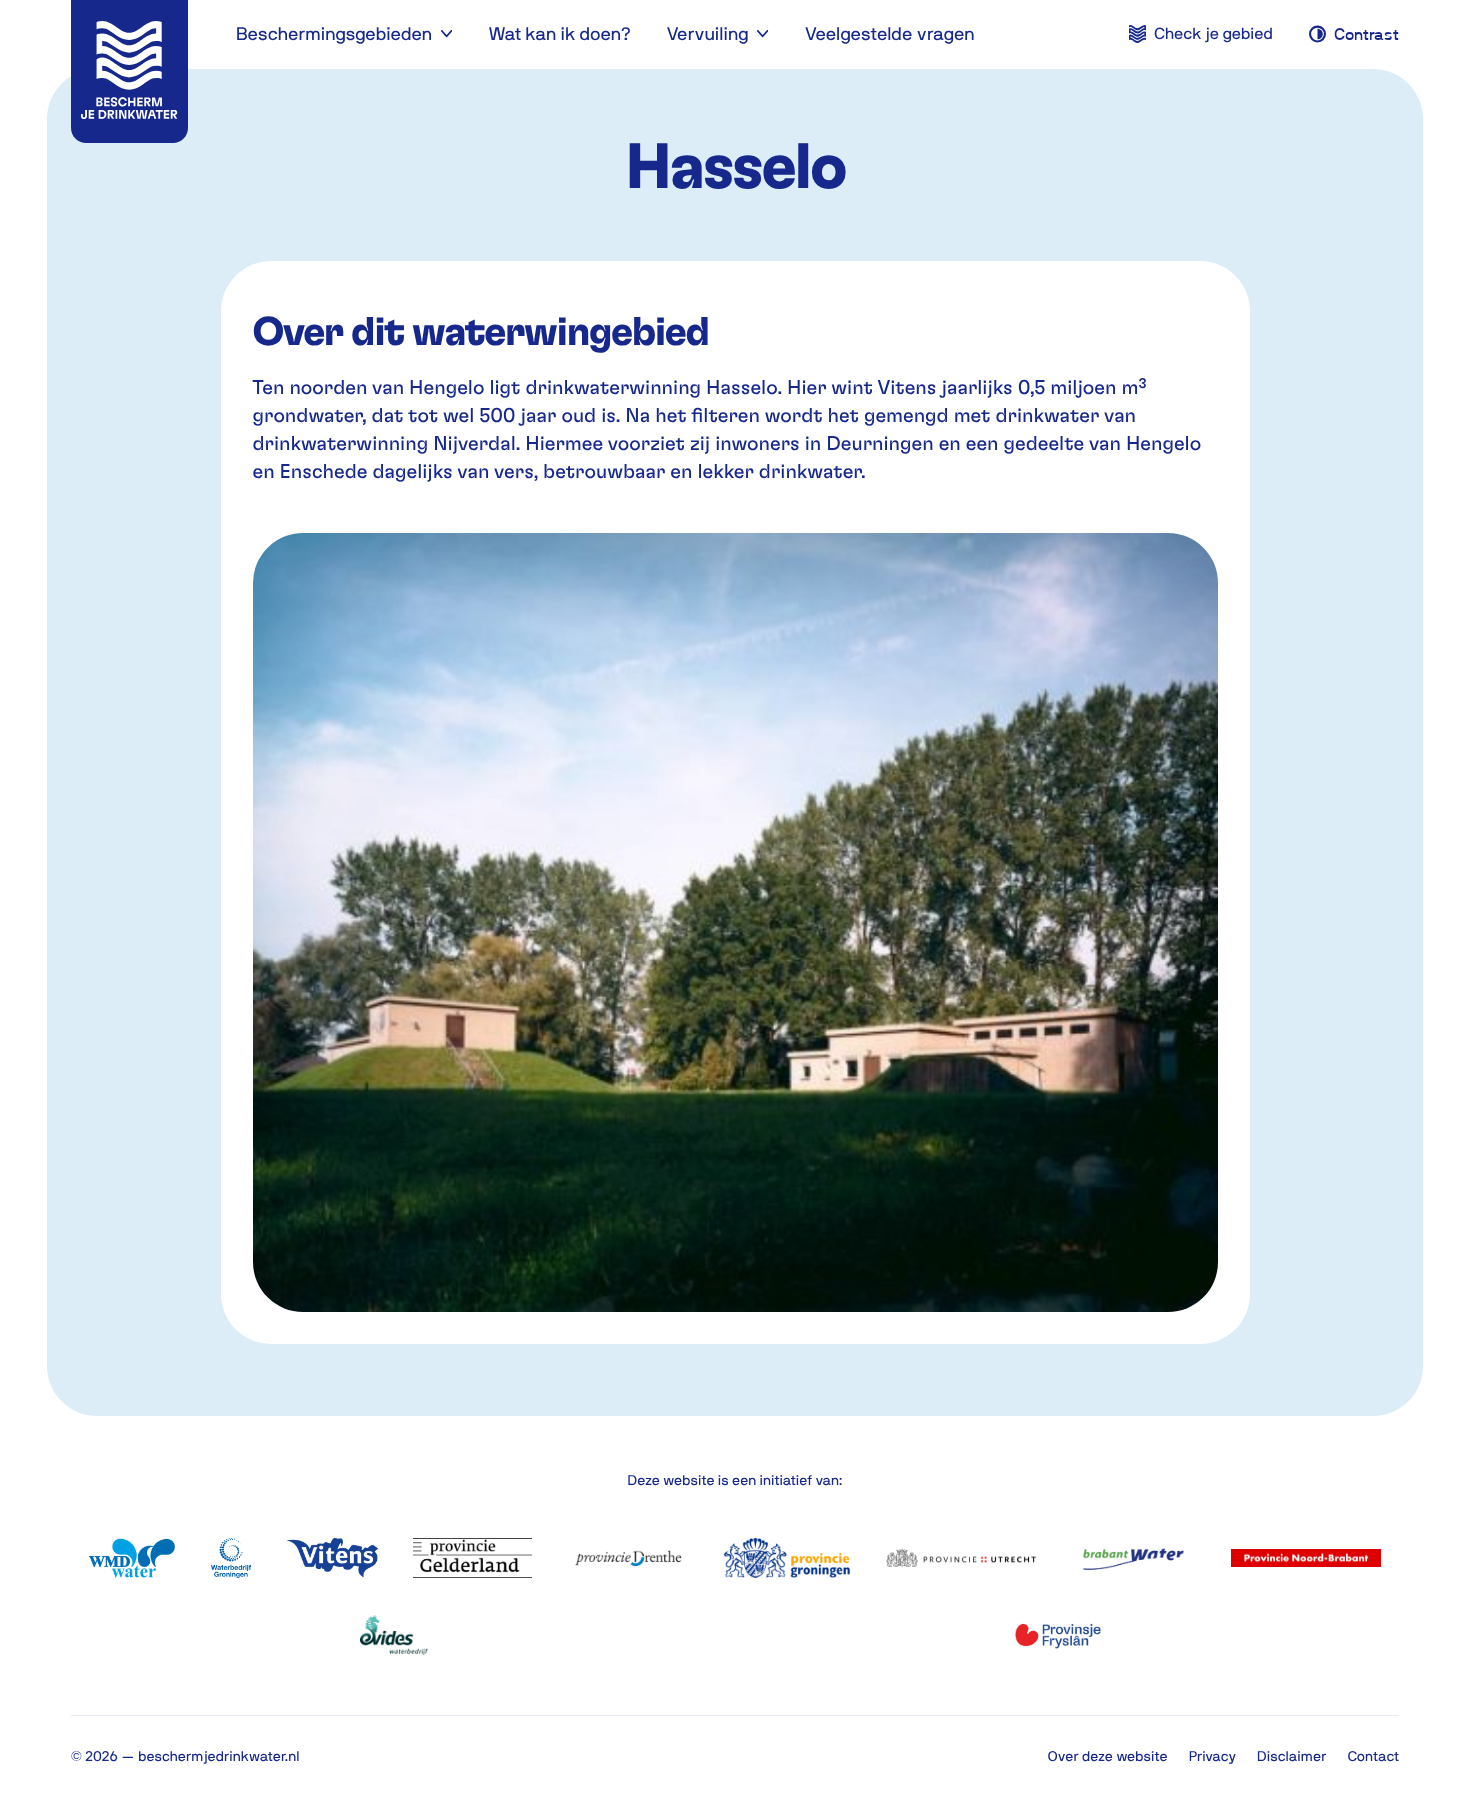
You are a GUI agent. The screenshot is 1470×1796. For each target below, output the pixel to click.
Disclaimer (1291, 1756)
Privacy (1212, 1756)
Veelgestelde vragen (890, 33)
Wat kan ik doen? (559, 33)
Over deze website (1108, 1756)
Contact (1373, 1756)
